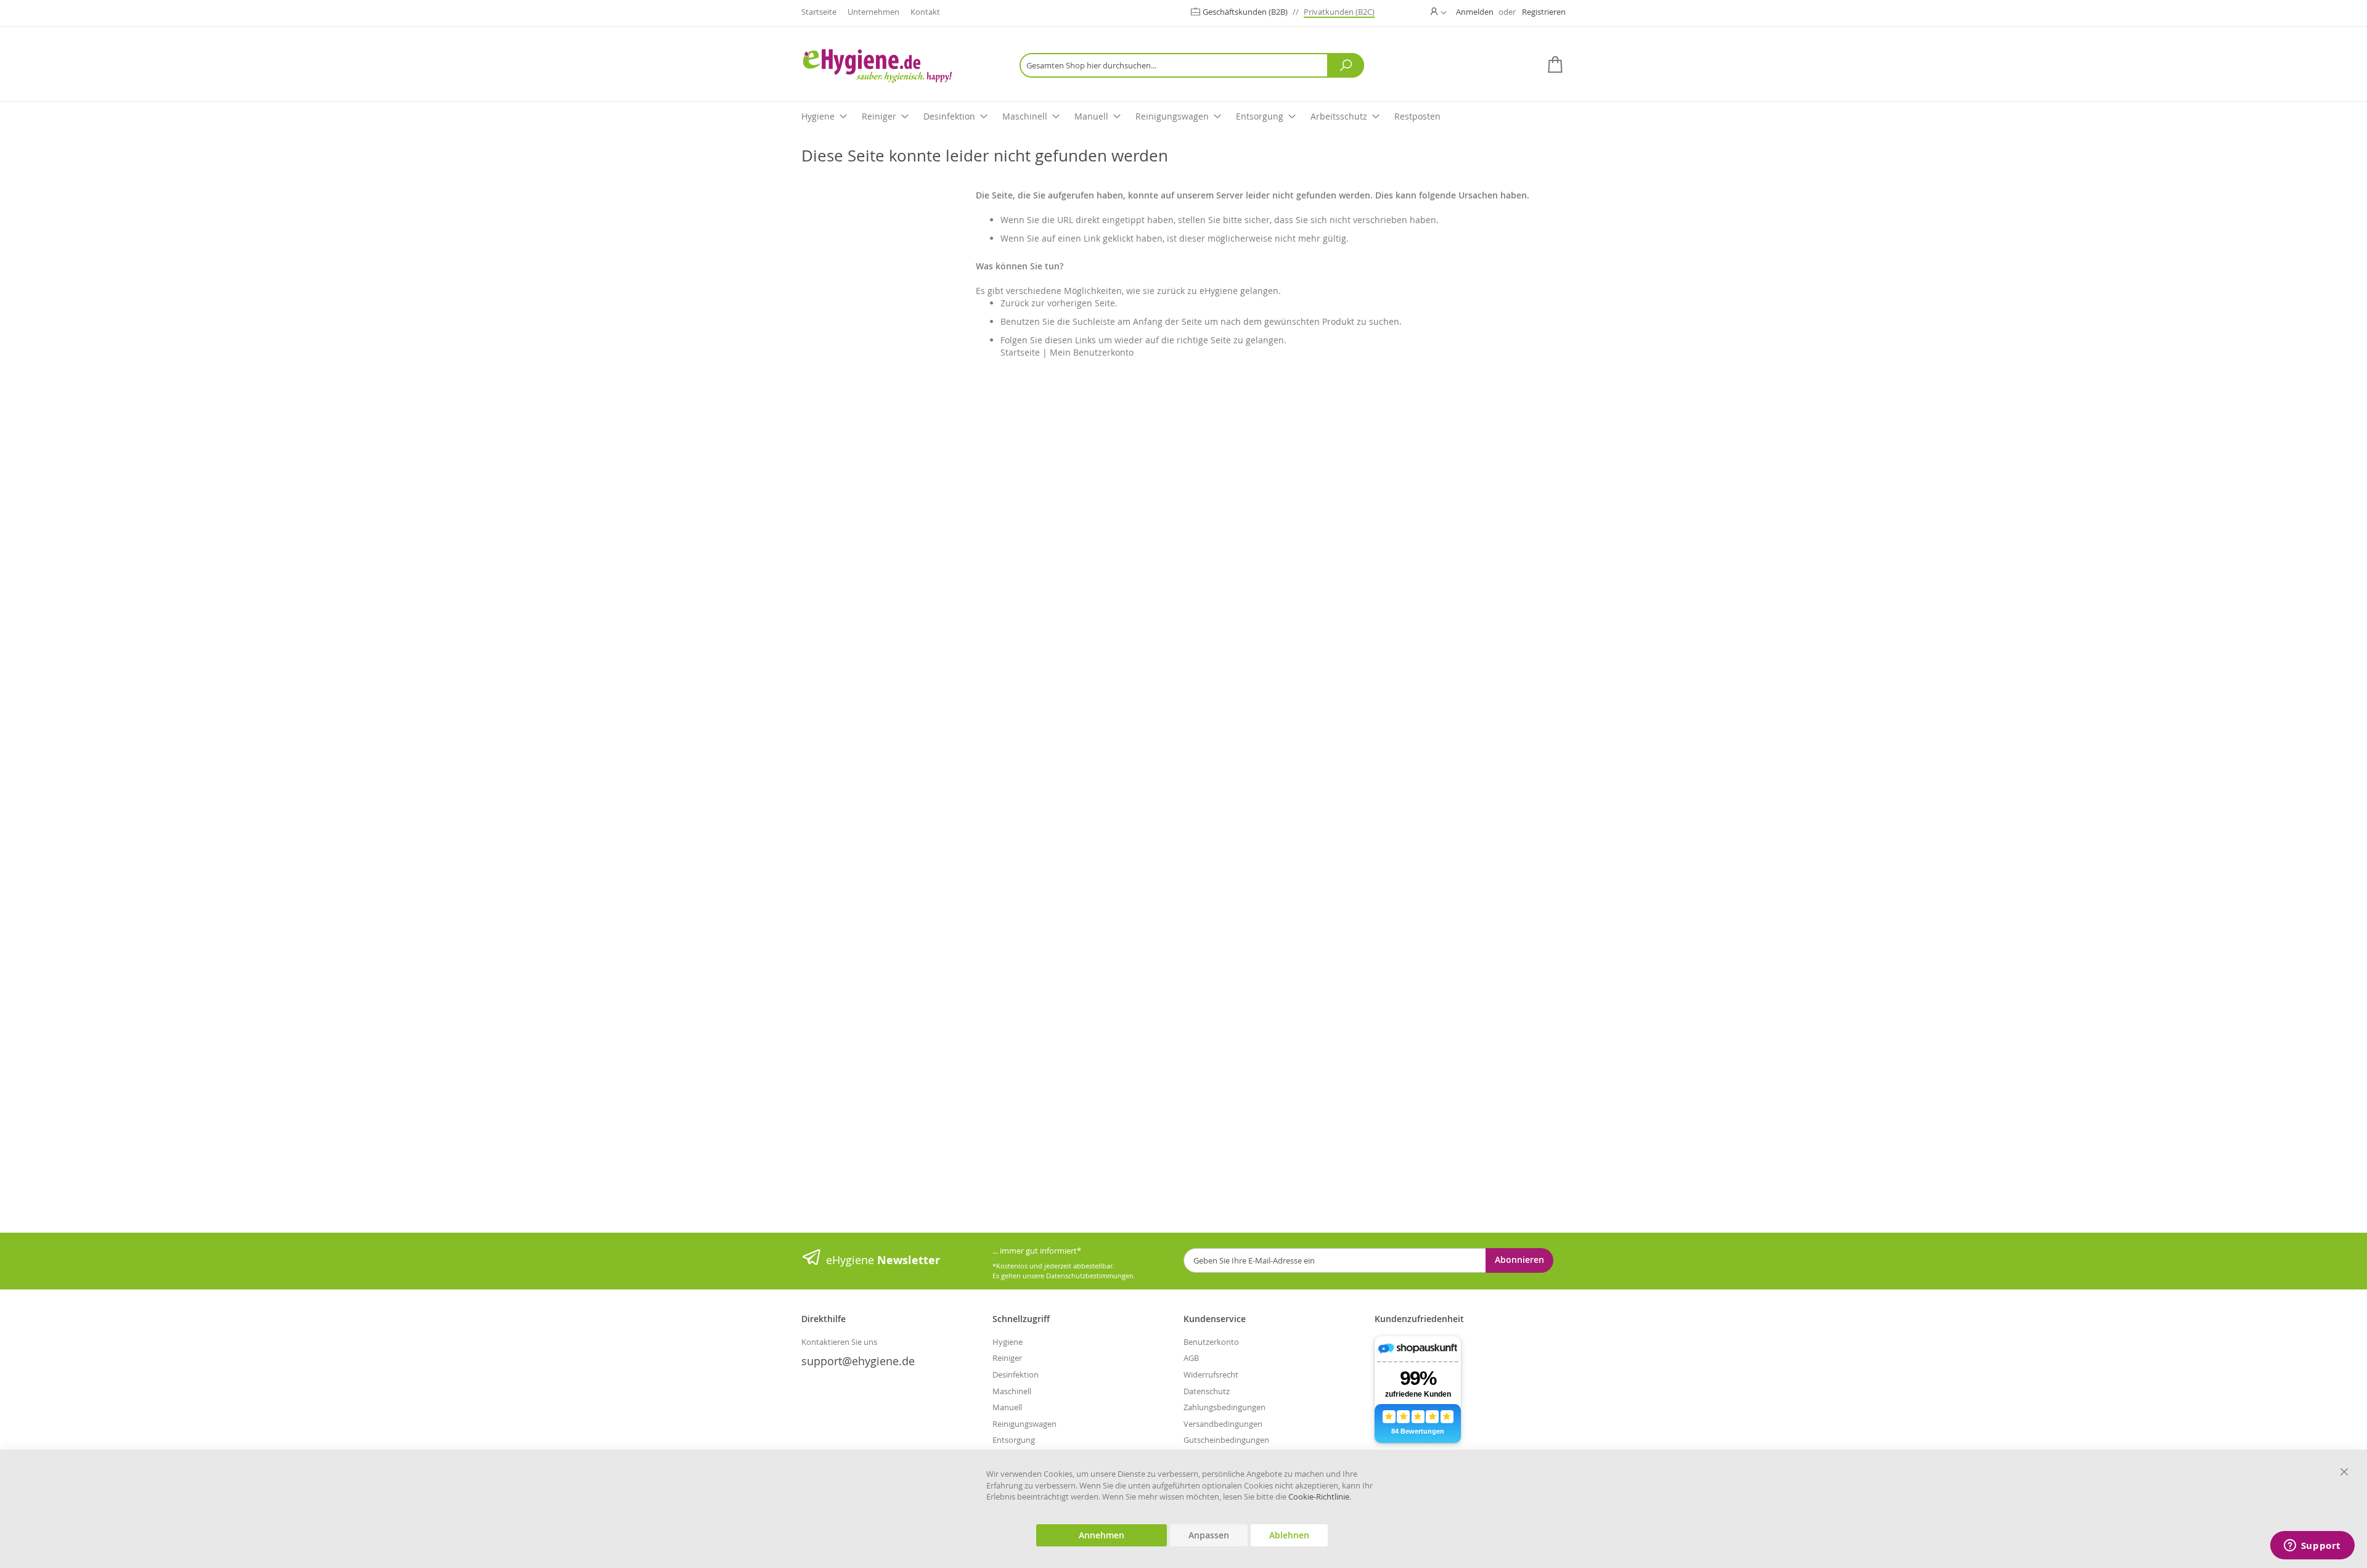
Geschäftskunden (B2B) (1246, 12)
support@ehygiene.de (858, 1361)
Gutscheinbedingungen (1226, 1440)
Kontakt (925, 12)
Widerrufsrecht (1211, 1374)
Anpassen (1209, 1535)
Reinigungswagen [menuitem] (1172, 116)
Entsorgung (1014, 1440)
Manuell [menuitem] (1091, 116)
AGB (1191, 1358)
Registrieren (1544, 12)
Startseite (819, 12)
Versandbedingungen (1223, 1424)
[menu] (1183, 117)
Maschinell (1012, 1391)
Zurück (1015, 303)
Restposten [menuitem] (1417, 116)
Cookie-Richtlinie (1319, 1497)
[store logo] (897, 66)
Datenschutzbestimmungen (1090, 1276)
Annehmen (1102, 1535)
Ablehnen (1289, 1535)
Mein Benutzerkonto (1092, 352)
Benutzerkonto (1211, 1342)
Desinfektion (1016, 1374)
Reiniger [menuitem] (879, 116)
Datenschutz (1207, 1391)
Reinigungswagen (1024, 1424)
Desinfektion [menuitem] (949, 116)
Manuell (1007, 1407)
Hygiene (1008, 1342)
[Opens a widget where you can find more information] (2312, 1546)
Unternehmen (873, 12)
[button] (1439, 12)
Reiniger (1007, 1358)
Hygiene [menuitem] (818, 116)
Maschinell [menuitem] (1025, 116)
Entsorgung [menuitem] (1260, 116)
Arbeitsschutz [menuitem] (1339, 116)
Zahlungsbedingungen (1224, 1407)
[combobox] (1192, 65)
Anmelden (1475, 12)
